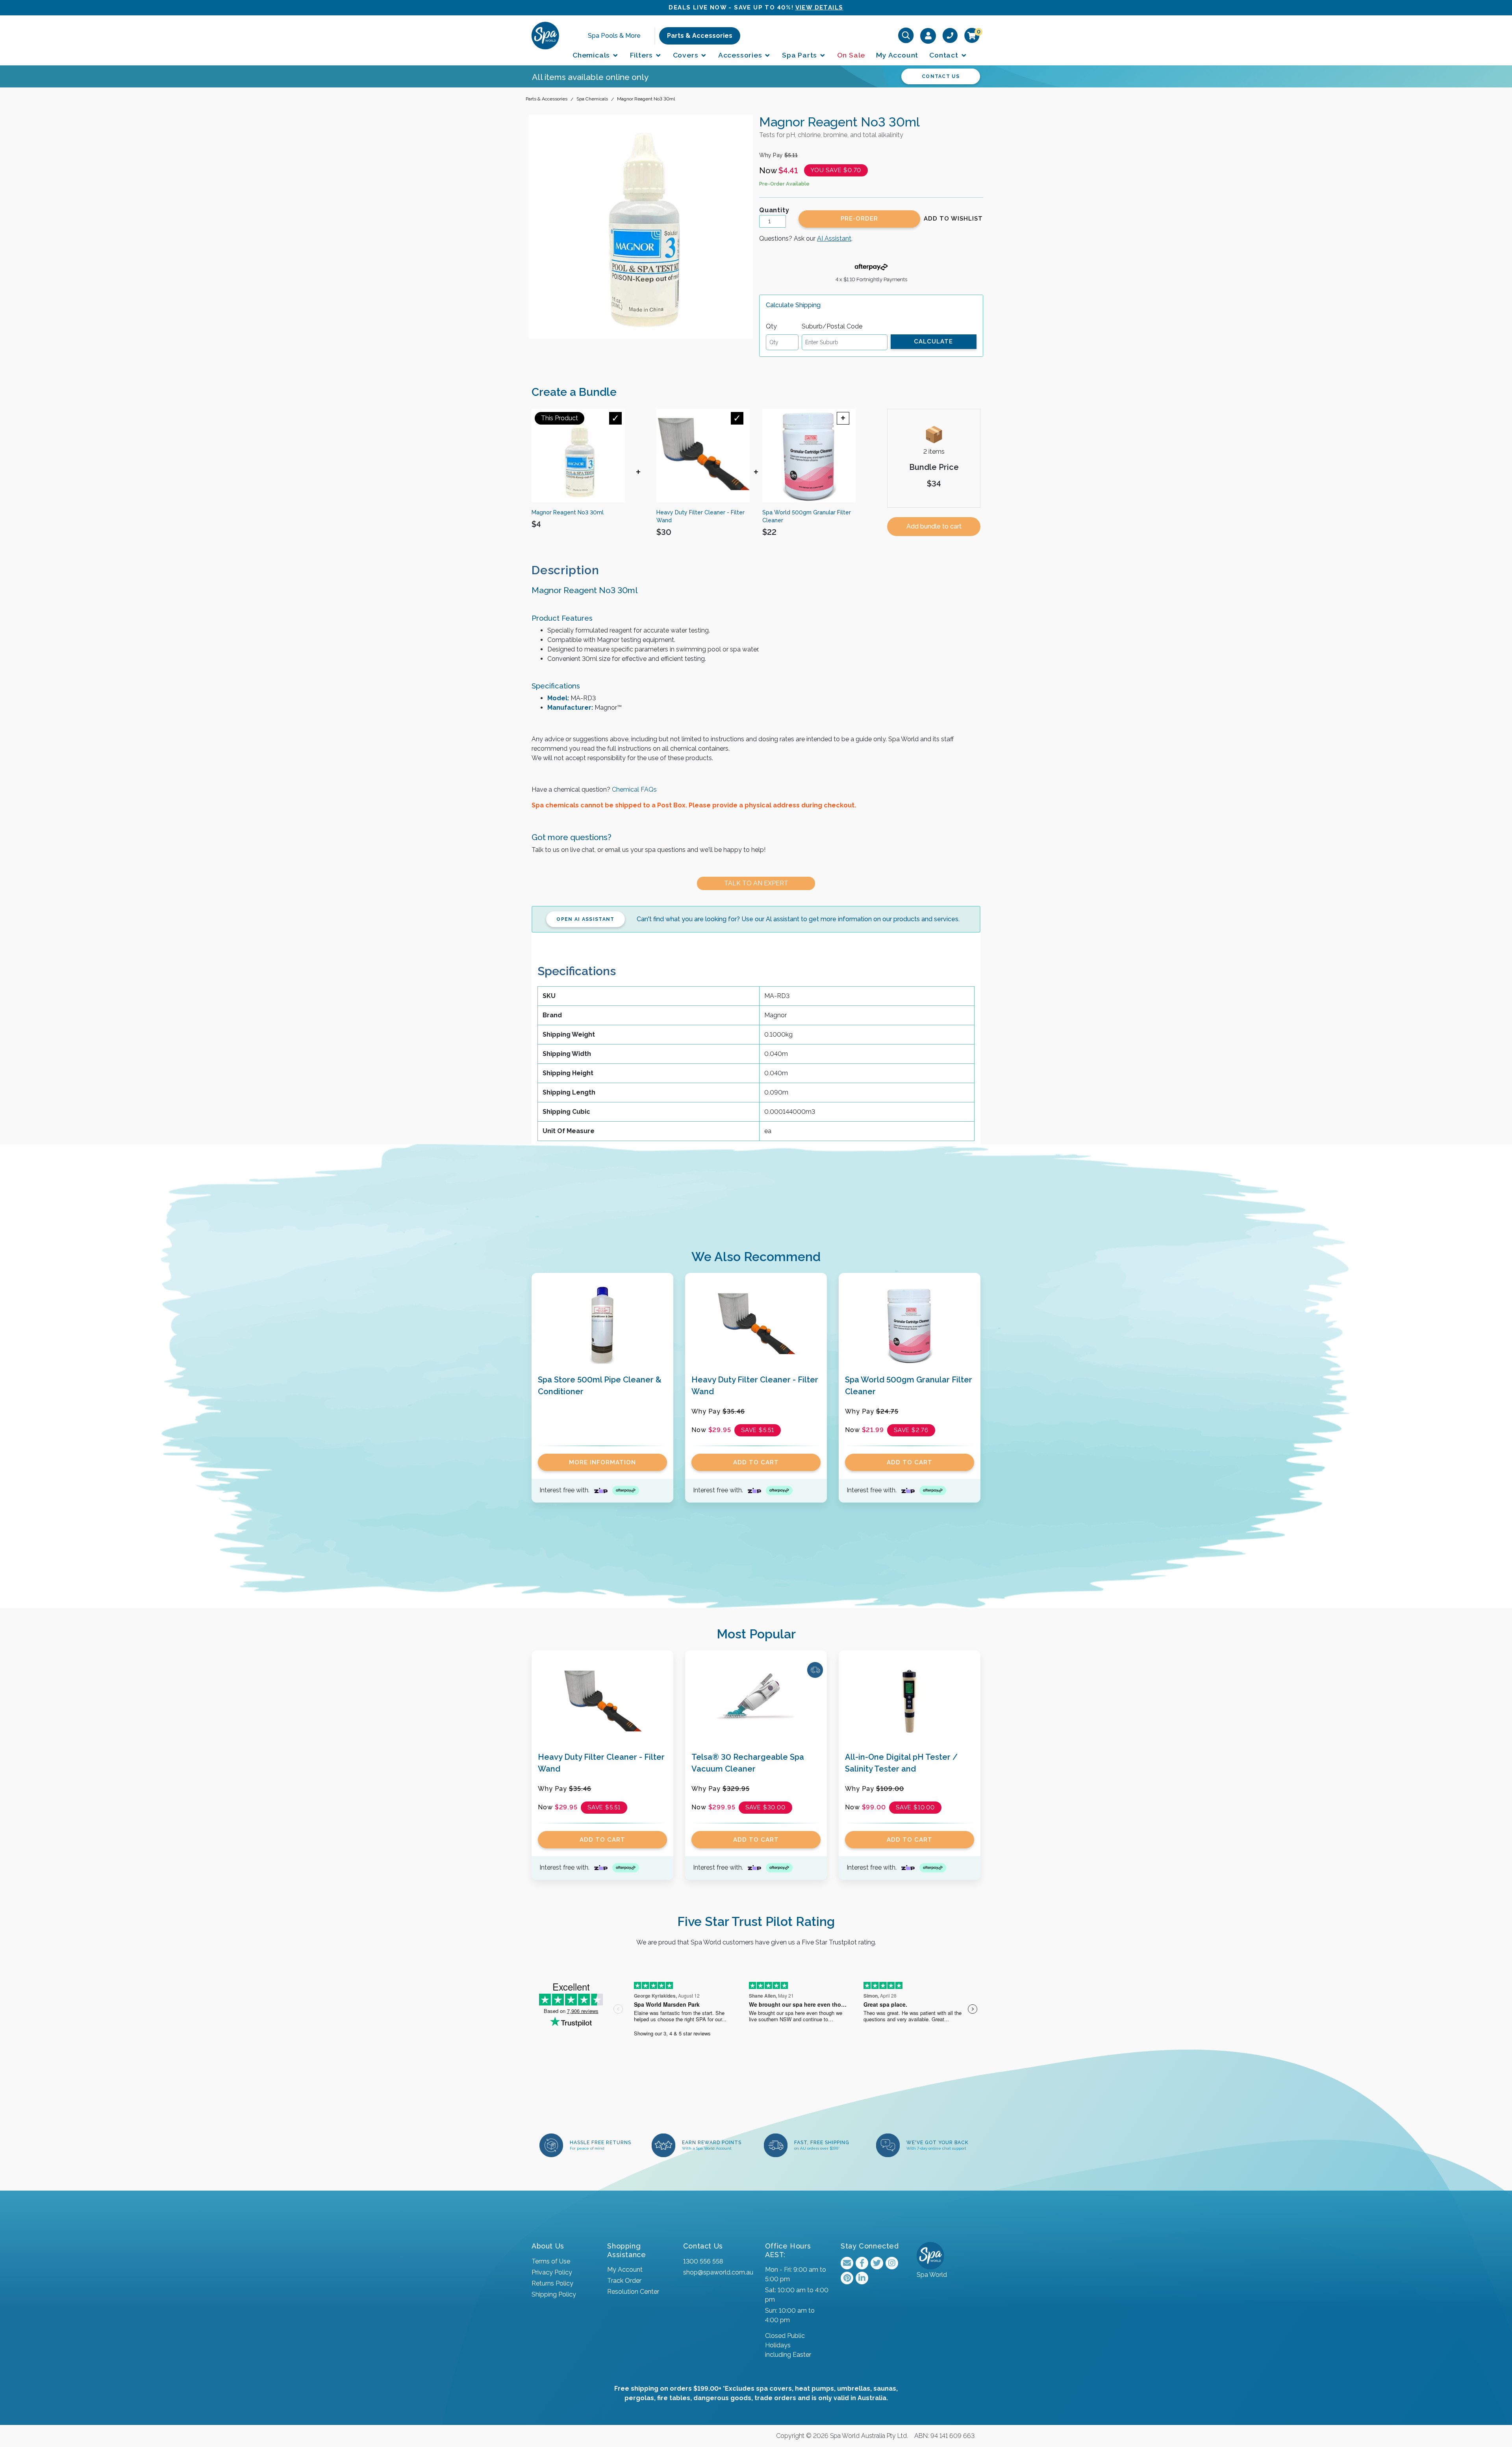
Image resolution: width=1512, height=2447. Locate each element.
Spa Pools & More (614, 35)
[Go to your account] (928, 35)
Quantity (774, 210)
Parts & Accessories (700, 35)
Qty (771, 326)
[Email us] (847, 2263)
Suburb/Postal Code (832, 326)
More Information (602, 1462)
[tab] (572, 570)
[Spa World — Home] (545, 35)
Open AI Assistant (585, 919)
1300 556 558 (703, 2261)
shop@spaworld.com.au (718, 2272)
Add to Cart (756, 1462)
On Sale (851, 55)
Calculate (933, 341)
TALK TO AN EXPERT (756, 883)
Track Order (624, 2281)
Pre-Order (859, 219)
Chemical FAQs (634, 789)
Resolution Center (633, 2292)
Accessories (741, 55)
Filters (642, 55)
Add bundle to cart (934, 526)
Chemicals (592, 55)
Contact (945, 55)
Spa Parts (800, 55)
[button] (953, 219)
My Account (897, 55)
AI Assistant (834, 238)
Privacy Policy (552, 2272)
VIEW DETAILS (819, 7)
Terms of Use (551, 2261)
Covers (687, 55)
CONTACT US (941, 76)
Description (565, 570)
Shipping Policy (554, 2294)
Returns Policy (552, 2283)
